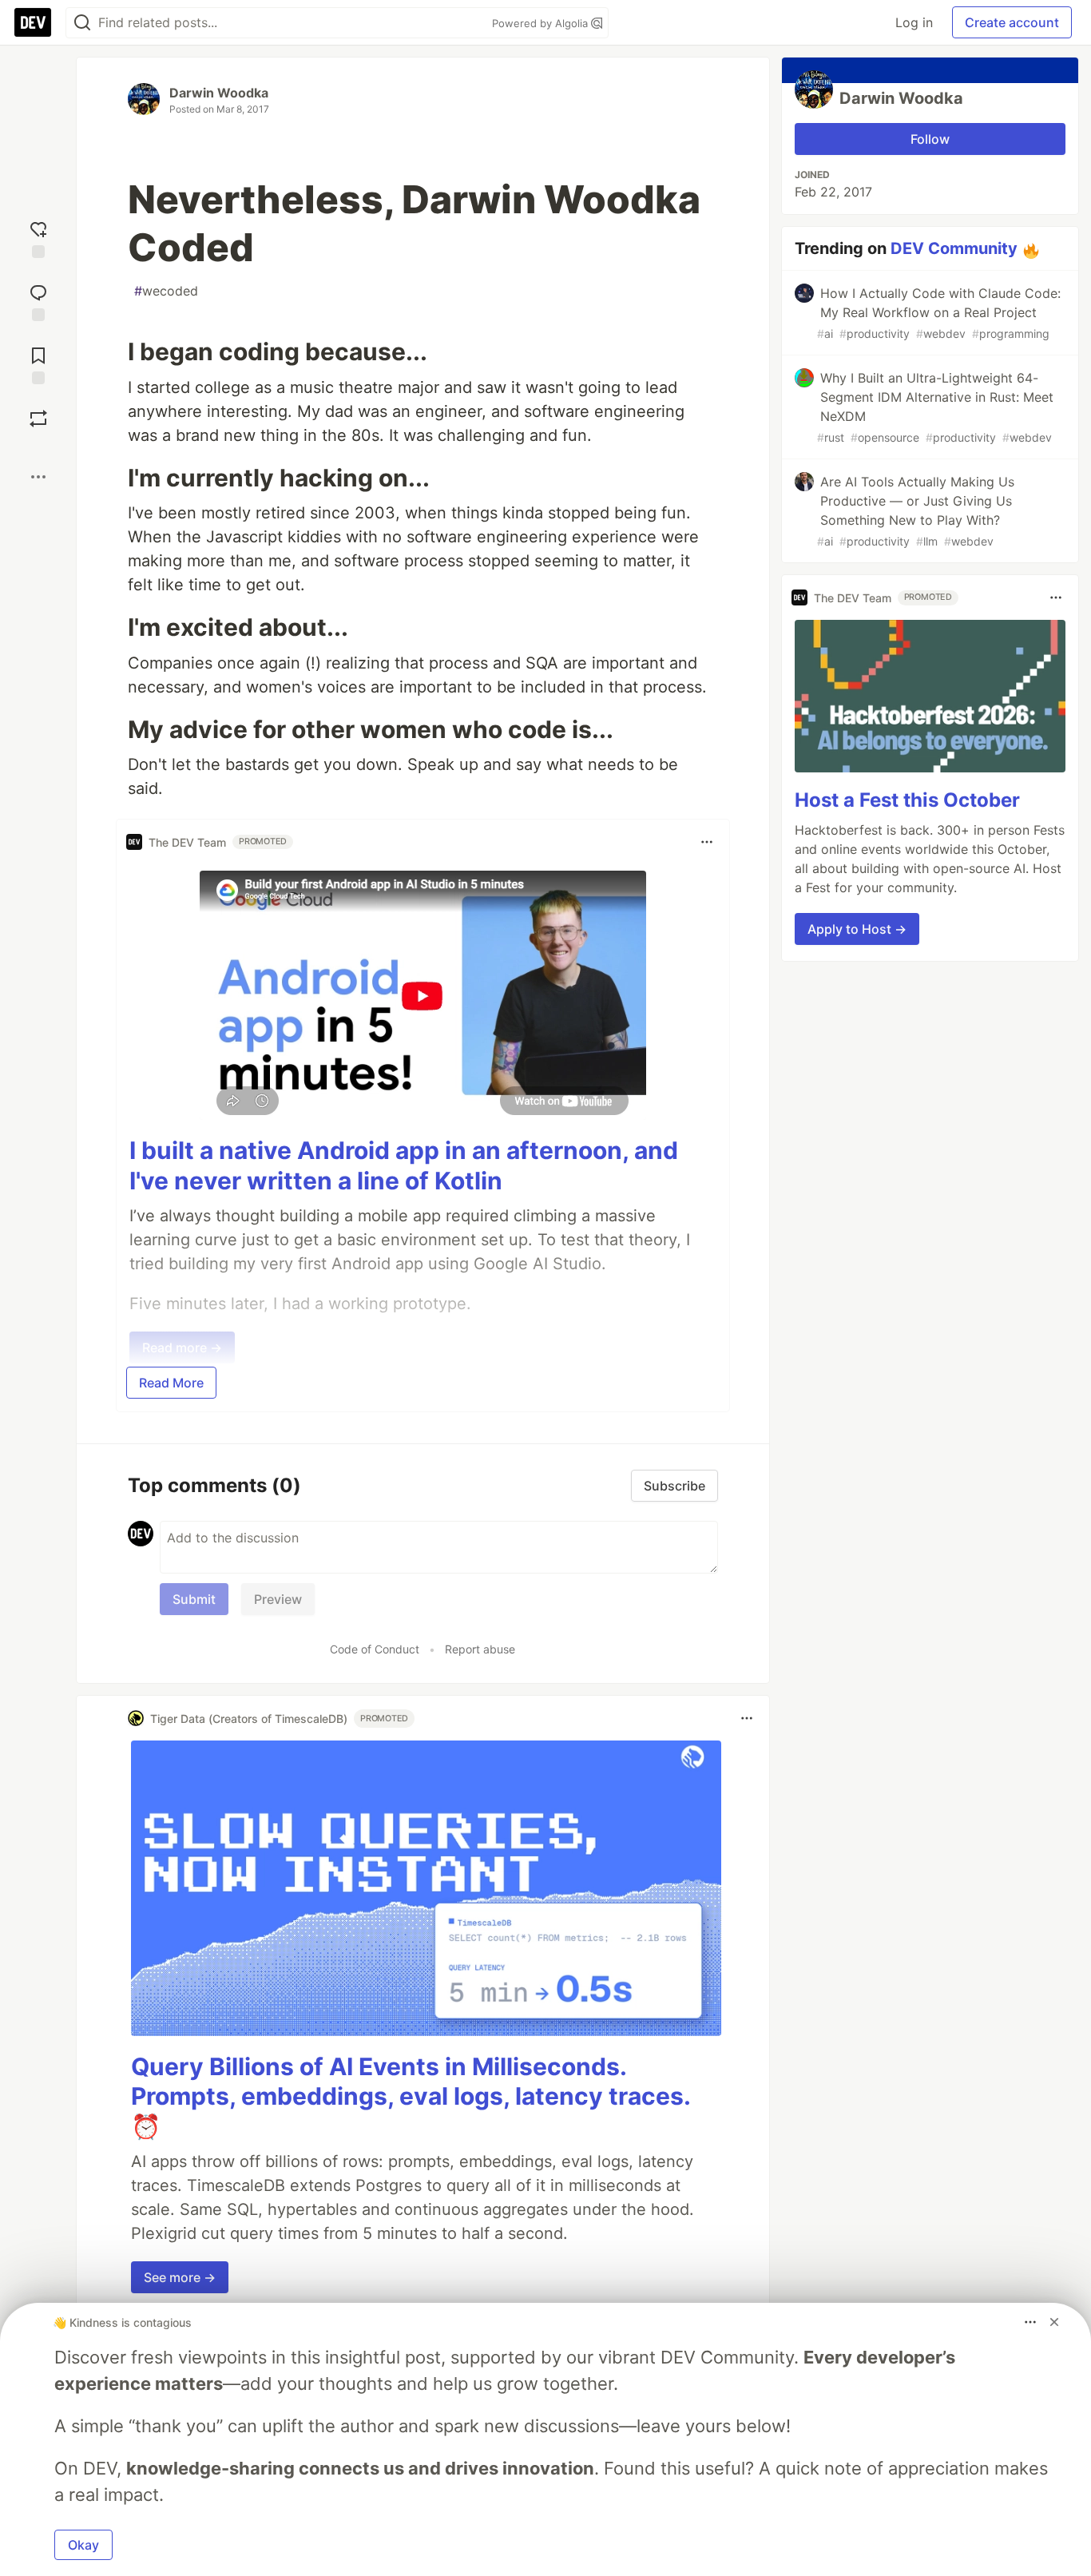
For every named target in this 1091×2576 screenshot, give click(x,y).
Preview (278, 1599)
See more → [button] (180, 2277)
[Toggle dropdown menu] (707, 842)
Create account (1012, 22)
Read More (171, 1383)
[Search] (82, 23)
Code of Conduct (375, 1649)
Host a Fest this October (907, 800)
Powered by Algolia (542, 23)
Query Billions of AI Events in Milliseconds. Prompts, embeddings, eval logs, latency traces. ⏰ (411, 2096)
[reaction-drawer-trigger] (38, 238)
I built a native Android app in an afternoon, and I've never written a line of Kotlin (404, 1165)
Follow (930, 139)
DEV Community (954, 248)
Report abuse (480, 1649)
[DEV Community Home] (33, 22)
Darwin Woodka (219, 93)
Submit (194, 1599)
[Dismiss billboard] (1054, 2322)
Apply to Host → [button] (857, 929)
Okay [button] (83, 2545)
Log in (914, 22)
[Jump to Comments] (38, 301)
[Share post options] (38, 477)
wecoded (166, 291)
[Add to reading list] (38, 364)
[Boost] (38, 419)
